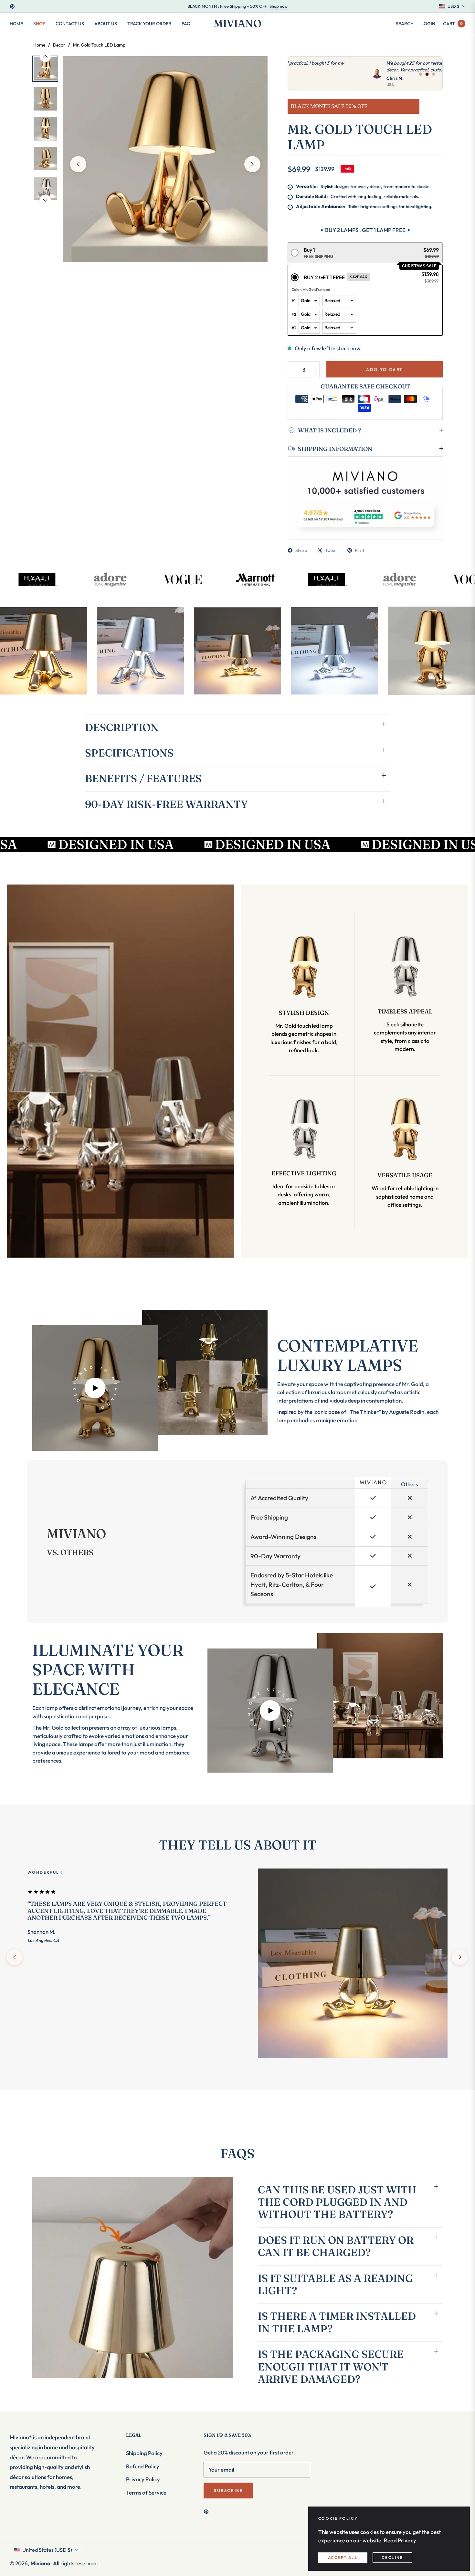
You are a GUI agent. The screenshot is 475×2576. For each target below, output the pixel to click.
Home (39, 45)
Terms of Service (146, 2492)
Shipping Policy (144, 2453)
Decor (59, 45)
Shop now (279, 6)
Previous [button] (78, 164)
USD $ (454, 6)
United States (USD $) (47, 2550)
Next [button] (252, 164)
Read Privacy (400, 2540)
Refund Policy (143, 2466)
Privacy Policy (143, 2479)
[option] (165, 159)
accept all (343, 2557)
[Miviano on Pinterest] (208, 2511)
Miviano (40, 2563)
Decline (392, 2557)
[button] (405, 24)
